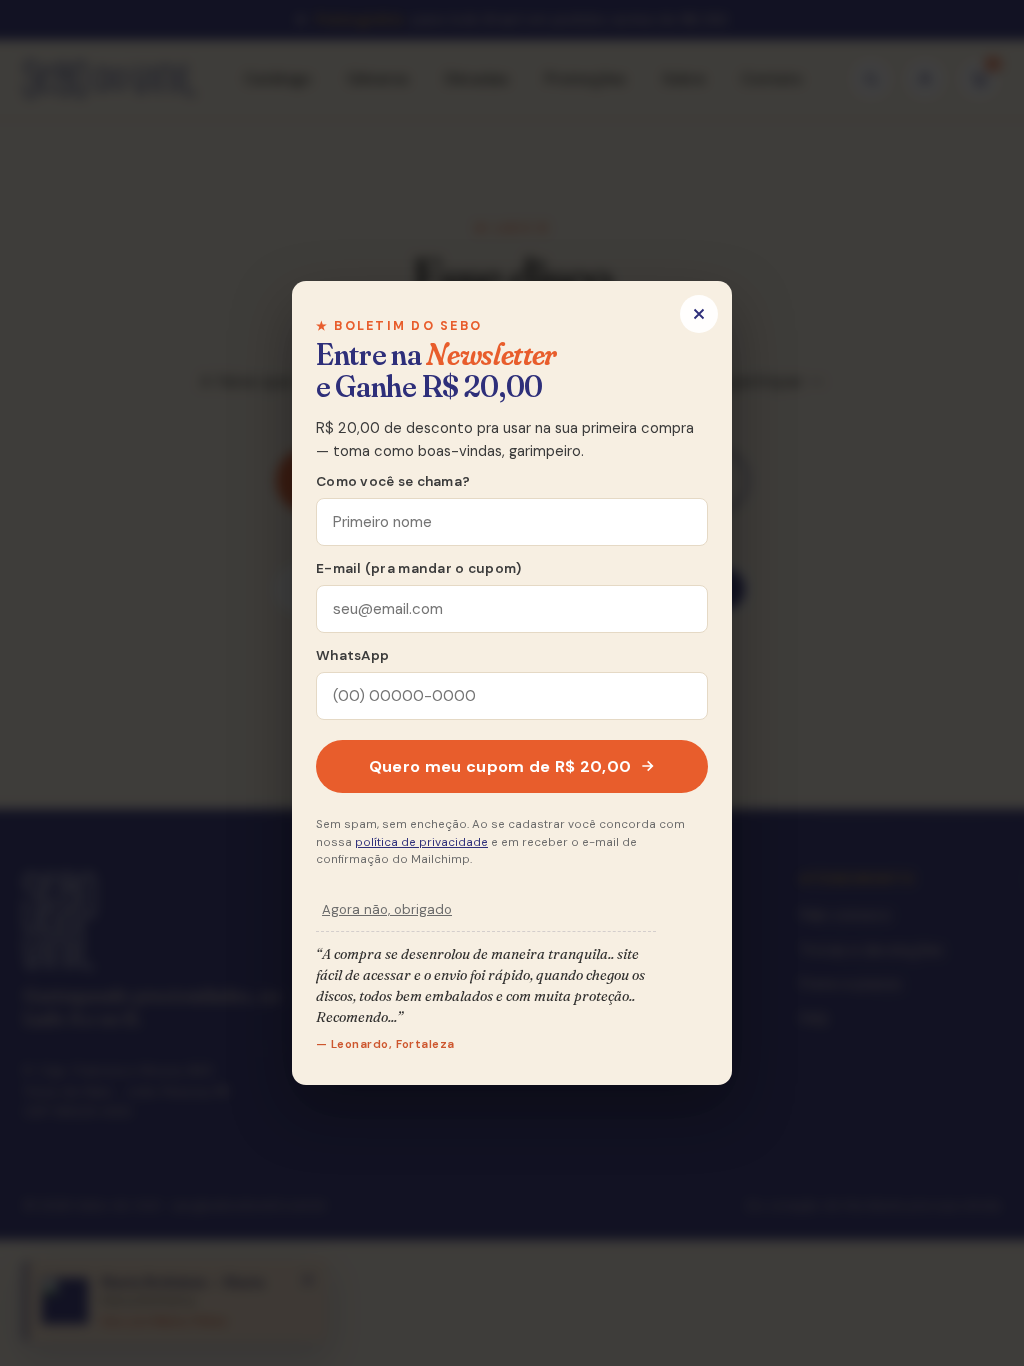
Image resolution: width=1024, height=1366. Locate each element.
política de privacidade (421, 842)
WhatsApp (352, 655)
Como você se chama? (393, 481)
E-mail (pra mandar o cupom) (418, 568)
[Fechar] (699, 314)
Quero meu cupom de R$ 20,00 (500, 766)
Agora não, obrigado (387, 909)
